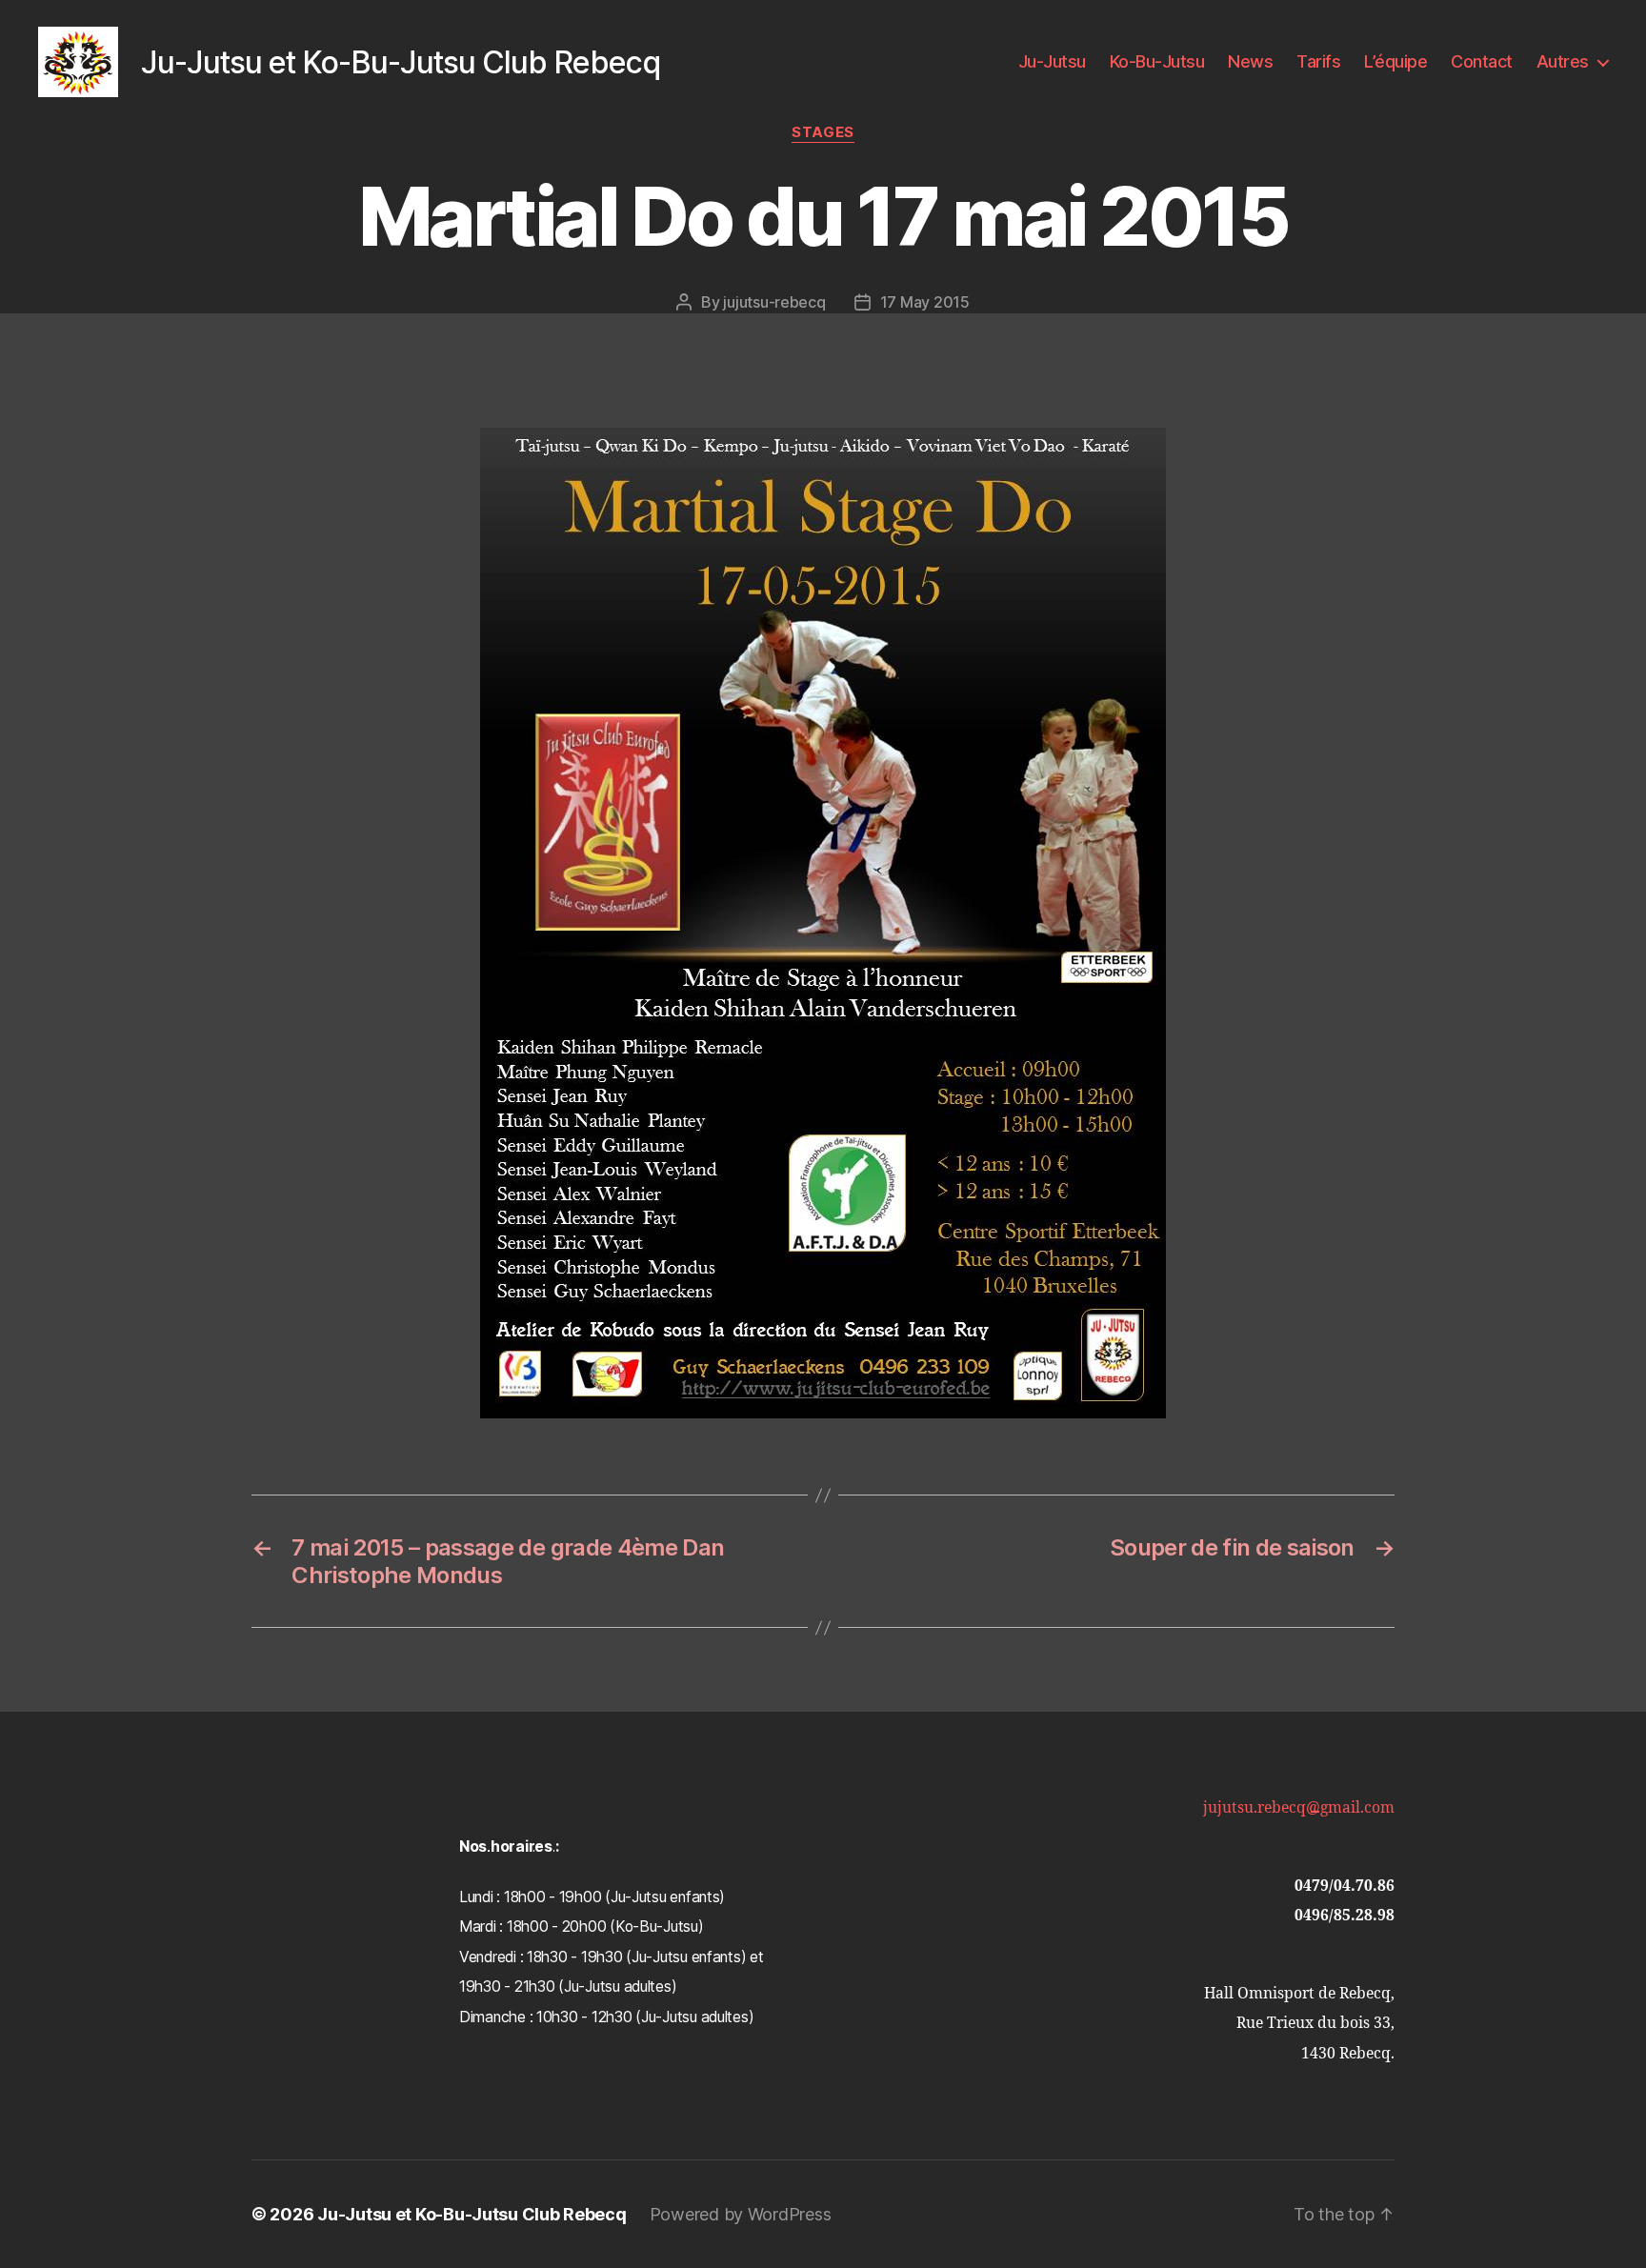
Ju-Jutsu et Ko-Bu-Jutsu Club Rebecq (472, 2214)
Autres (1563, 61)
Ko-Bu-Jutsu (1157, 61)
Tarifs (1318, 61)
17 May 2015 (925, 302)
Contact (1482, 61)
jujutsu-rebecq (774, 302)
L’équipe (1395, 61)
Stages (823, 132)
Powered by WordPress (741, 2214)
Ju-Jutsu (1052, 61)
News (1250, 61)
